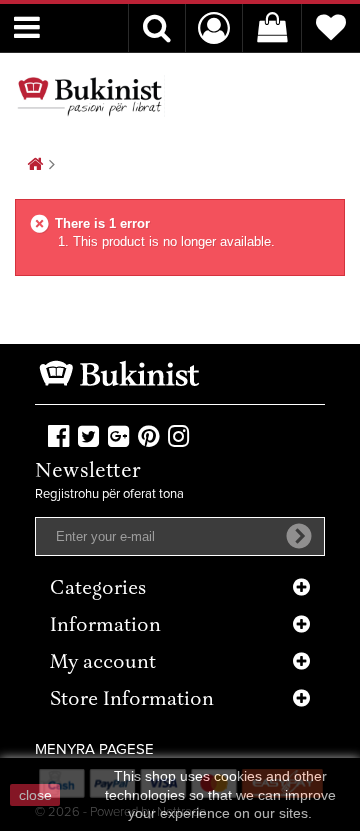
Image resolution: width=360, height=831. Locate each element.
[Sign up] (299, 536)
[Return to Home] (35, 165)
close (35, 795)
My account (103, 663)
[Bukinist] (90, 96)
